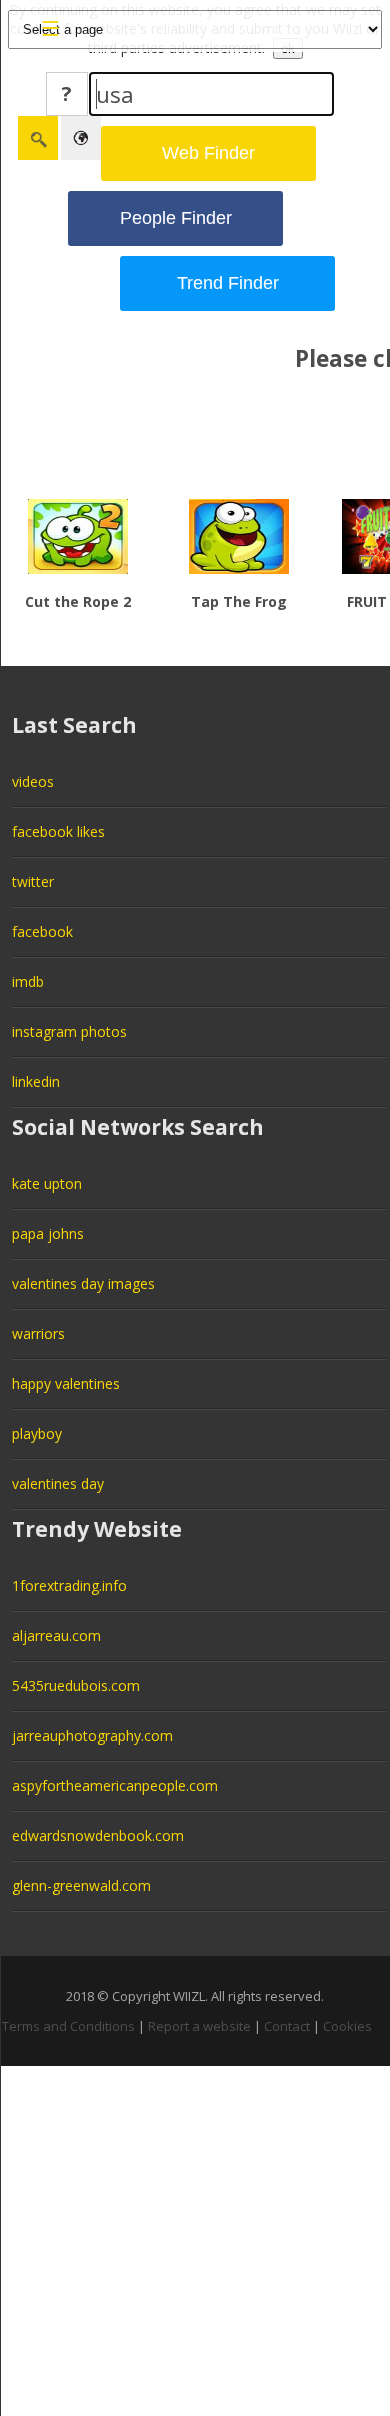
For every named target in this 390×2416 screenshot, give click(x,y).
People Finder (176, 218)
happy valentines (66, 1383)
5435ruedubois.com (76, 1685)
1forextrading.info (69, 1585)
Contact (287, 2026)
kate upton (47, 1183)
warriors (38, 1333)
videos (33, 781)
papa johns (48, 1233)
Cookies (347, 2026)
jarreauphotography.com (92, 1735)
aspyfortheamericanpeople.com (115, 1785)
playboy (37, 1433)
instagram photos (69, 1031)
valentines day (58, 1483)
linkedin (36, 1081)
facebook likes (58, 831)
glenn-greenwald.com (81, 1885)
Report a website (199, 2026)
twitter (33, 881)
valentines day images (83, 1283)
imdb (28, 981)
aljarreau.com (56, 1635)
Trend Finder (228, 283)
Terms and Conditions (68, 2026)
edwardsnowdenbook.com (98, 1835)
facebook (42, 931)
